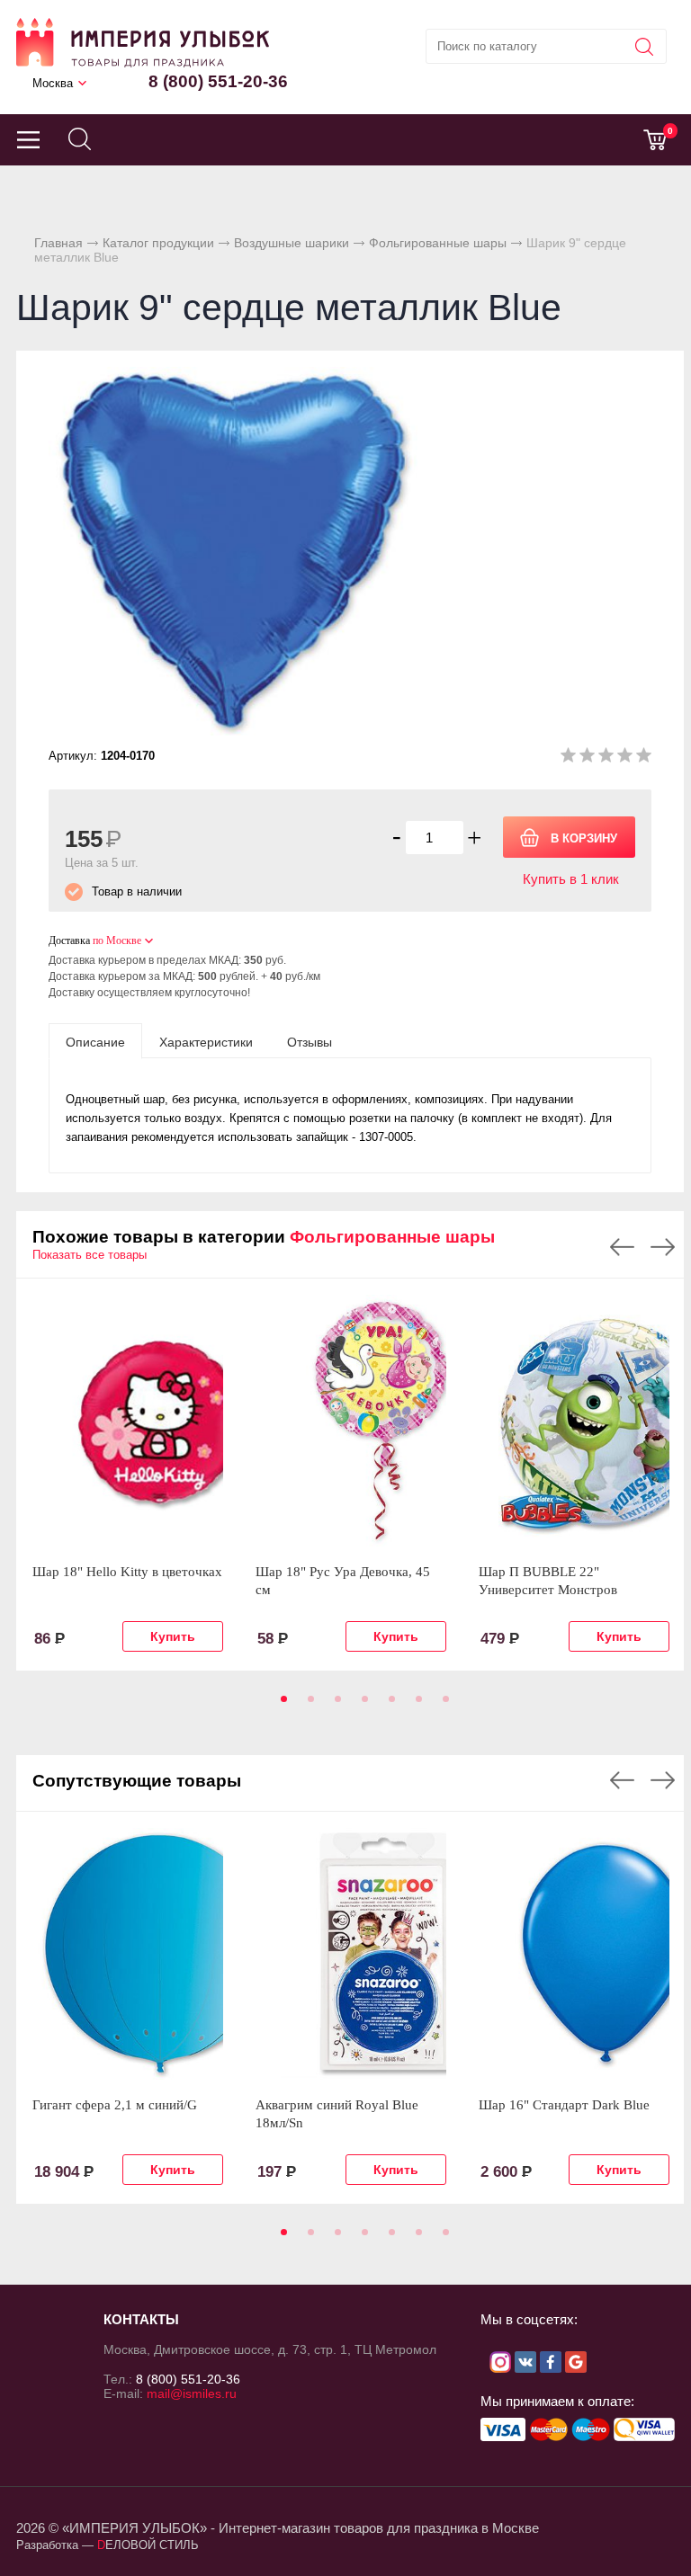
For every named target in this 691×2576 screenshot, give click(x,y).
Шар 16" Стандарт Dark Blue (564, 2105)
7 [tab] (443, 1705)
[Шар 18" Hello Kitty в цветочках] (128, 1421)
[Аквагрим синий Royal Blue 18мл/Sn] (351, 1954)
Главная (58, 243)
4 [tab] (362, 1705)
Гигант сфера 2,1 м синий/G (115, 2105)
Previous (622, 1247)
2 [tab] (308, 1705)
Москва (53, 83)
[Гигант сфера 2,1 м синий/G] (128, 1954)
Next (663, 1247)
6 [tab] (416, 1705)
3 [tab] (335, 1705)
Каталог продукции (158, 243)
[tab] (95, 1041)
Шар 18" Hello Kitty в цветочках (127, 1572)
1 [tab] (281, 1705)
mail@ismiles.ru (192, 2393)
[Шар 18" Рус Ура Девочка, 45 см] (351, 1421)
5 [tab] (389, 1705)
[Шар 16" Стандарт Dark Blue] (574, 1954)
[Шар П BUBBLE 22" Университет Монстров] (574, 1421)
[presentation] (95, 1041)
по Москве (117, 940)
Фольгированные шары (438, 243)
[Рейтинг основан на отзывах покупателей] (606, 758)
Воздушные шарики (292, 243)
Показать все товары (90, 1255)
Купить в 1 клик (571, 879)
